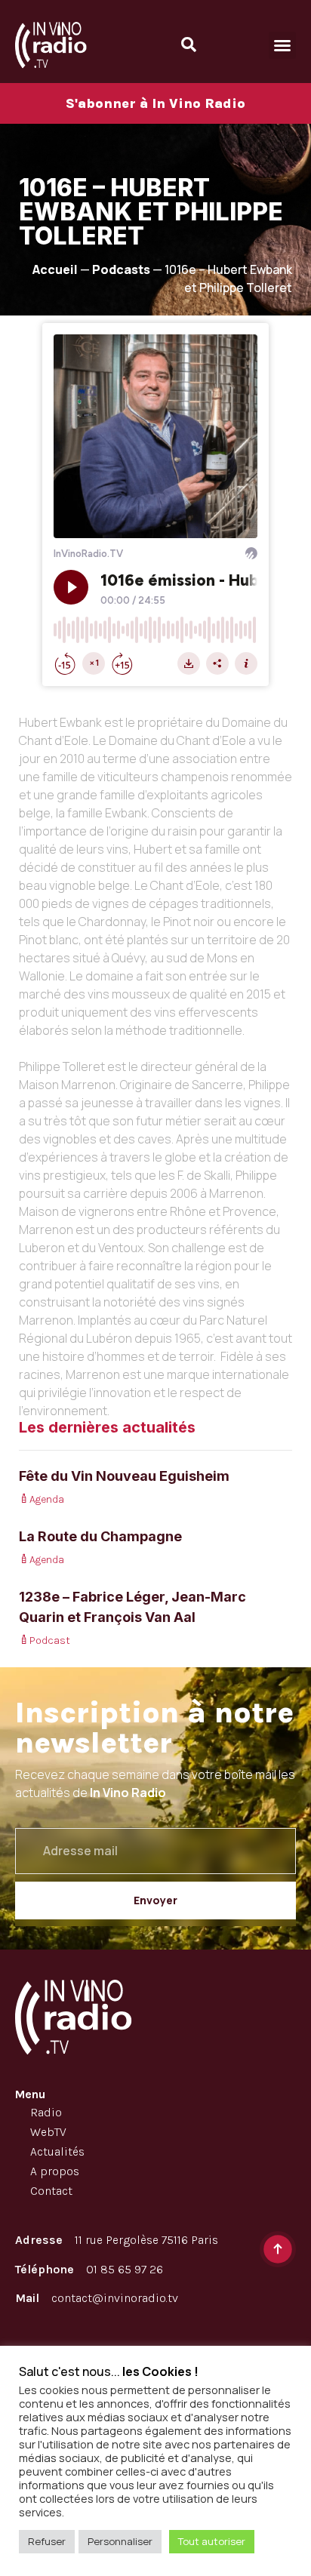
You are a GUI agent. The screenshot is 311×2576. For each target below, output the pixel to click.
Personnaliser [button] (120, 2541)
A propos (55, 2171)
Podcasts (121, 269)
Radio (46, 2112)
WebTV (48, 2132)
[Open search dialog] (189, 45)
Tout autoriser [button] (212, 2541)
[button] (282, 45)
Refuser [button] (47, 2541)
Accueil (55, 269)
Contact (51, 2191)
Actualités (57, 2151)
